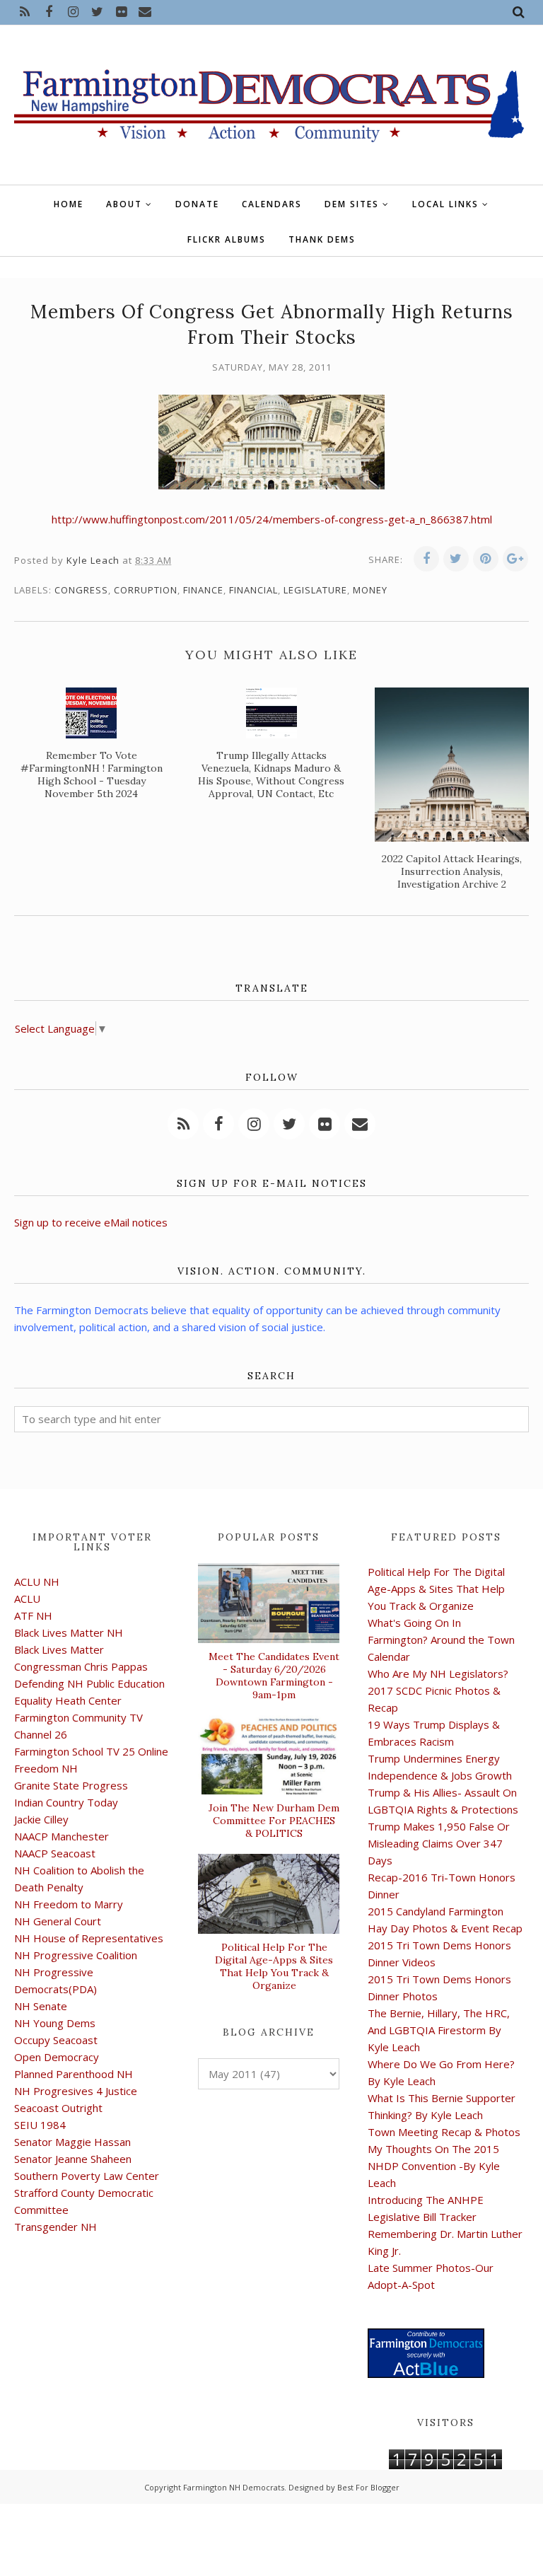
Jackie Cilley (41, 1819)
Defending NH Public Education (89, 1683)
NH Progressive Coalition (76, 1955)
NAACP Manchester (62, 1836)
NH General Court (58, 1921)
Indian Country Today (66, 1802)
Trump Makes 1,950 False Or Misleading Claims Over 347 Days (439, 1843)
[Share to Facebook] (426, 559)
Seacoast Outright (58, 2108)
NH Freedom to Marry (69, 1904)
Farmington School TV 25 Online (91, 1751)
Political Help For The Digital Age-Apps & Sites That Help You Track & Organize (274, 1966)
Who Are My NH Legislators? (438, 1673)
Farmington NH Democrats (234, 2487)
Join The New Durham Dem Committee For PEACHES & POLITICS (274, 1821)
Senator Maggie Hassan (72, 2142)
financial (253, 590)
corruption (146, 590)
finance (203, 590)
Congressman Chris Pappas (81, 1666)
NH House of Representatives (89, 1938)
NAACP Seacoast (55, 1853)
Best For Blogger (368, 2487)
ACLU (27, 1599)
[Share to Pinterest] (486, 559)
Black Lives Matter (59, 1649)
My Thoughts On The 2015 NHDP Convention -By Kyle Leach (434, 2166)
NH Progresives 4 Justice (76, 2091)
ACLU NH (37, 1582)
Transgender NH (56, 2227)
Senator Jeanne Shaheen (73, 2159)
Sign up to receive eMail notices (91, 1222)
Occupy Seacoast (56, 2040)
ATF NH (33, 1615)
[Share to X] (456, 559)
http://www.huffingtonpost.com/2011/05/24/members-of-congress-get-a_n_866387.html (272, 519)
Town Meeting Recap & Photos (444, 2132)
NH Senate (41, 2006)
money (370, 590)
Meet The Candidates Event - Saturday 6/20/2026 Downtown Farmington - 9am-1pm (274, 1676)
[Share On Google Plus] (515, 559)
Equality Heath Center (68, 1700)
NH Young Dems (55, 2023)
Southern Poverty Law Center (87, 2176)
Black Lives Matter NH (69, 1632)
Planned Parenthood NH (74, 2074)
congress (81, 590)
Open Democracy (57, 2057)
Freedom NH (46, 1768)
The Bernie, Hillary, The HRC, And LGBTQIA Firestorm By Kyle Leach (439, 2030)
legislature (315, 590)
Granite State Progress (71, 1785)
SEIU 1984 (40, 2125)
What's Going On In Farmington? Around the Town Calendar (441, 1640)
